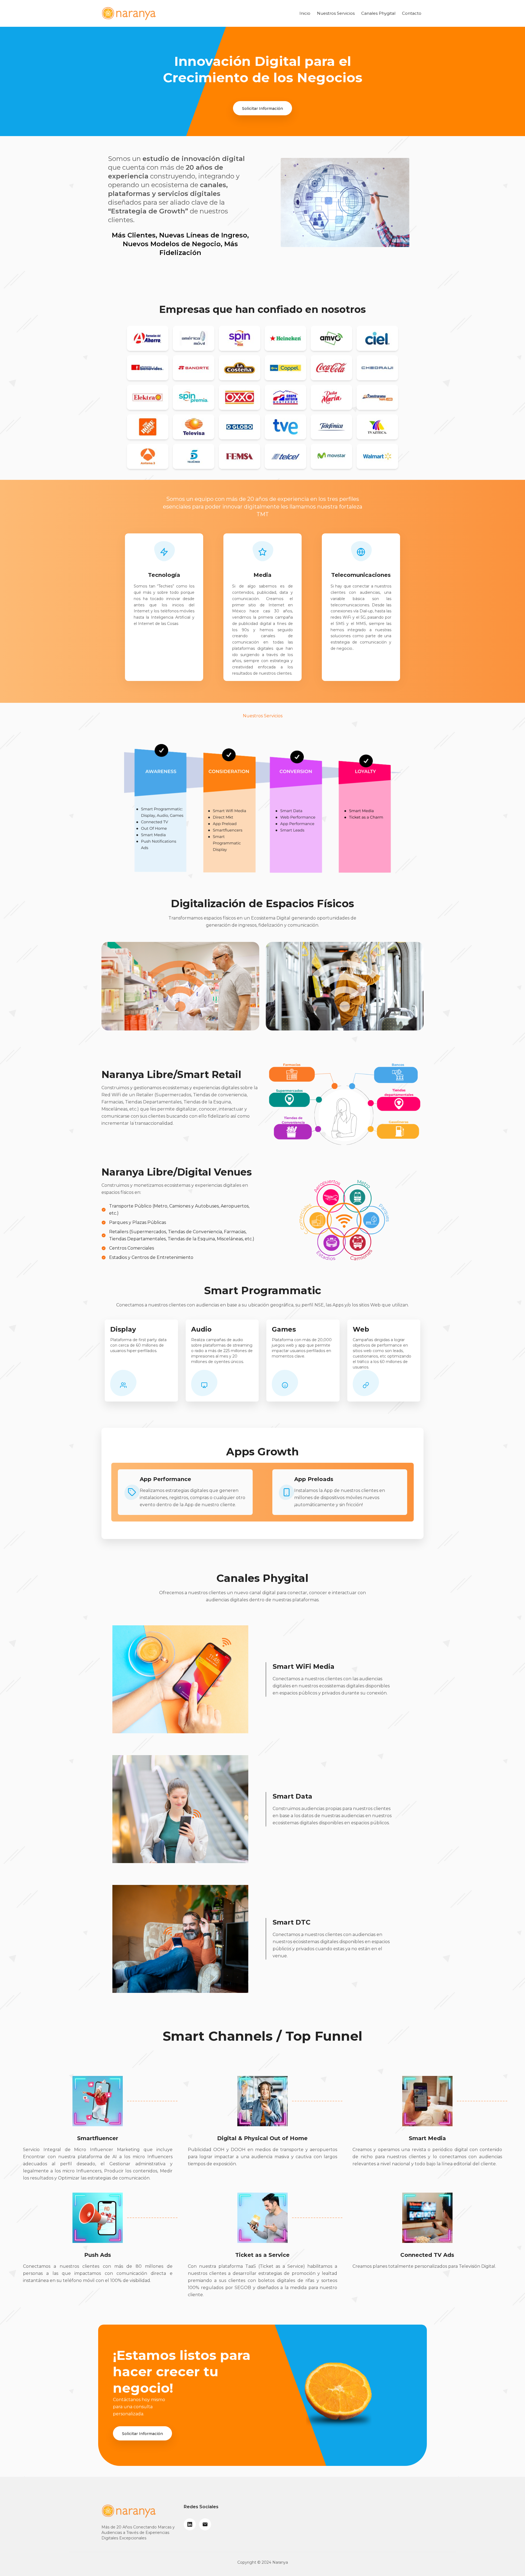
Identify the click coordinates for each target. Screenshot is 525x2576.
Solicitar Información (262, 108)
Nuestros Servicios (336, 13)
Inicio (305, 13)
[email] (205, 2524)
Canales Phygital (378, 13)
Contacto (412, 13)
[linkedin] (190, 2524)
